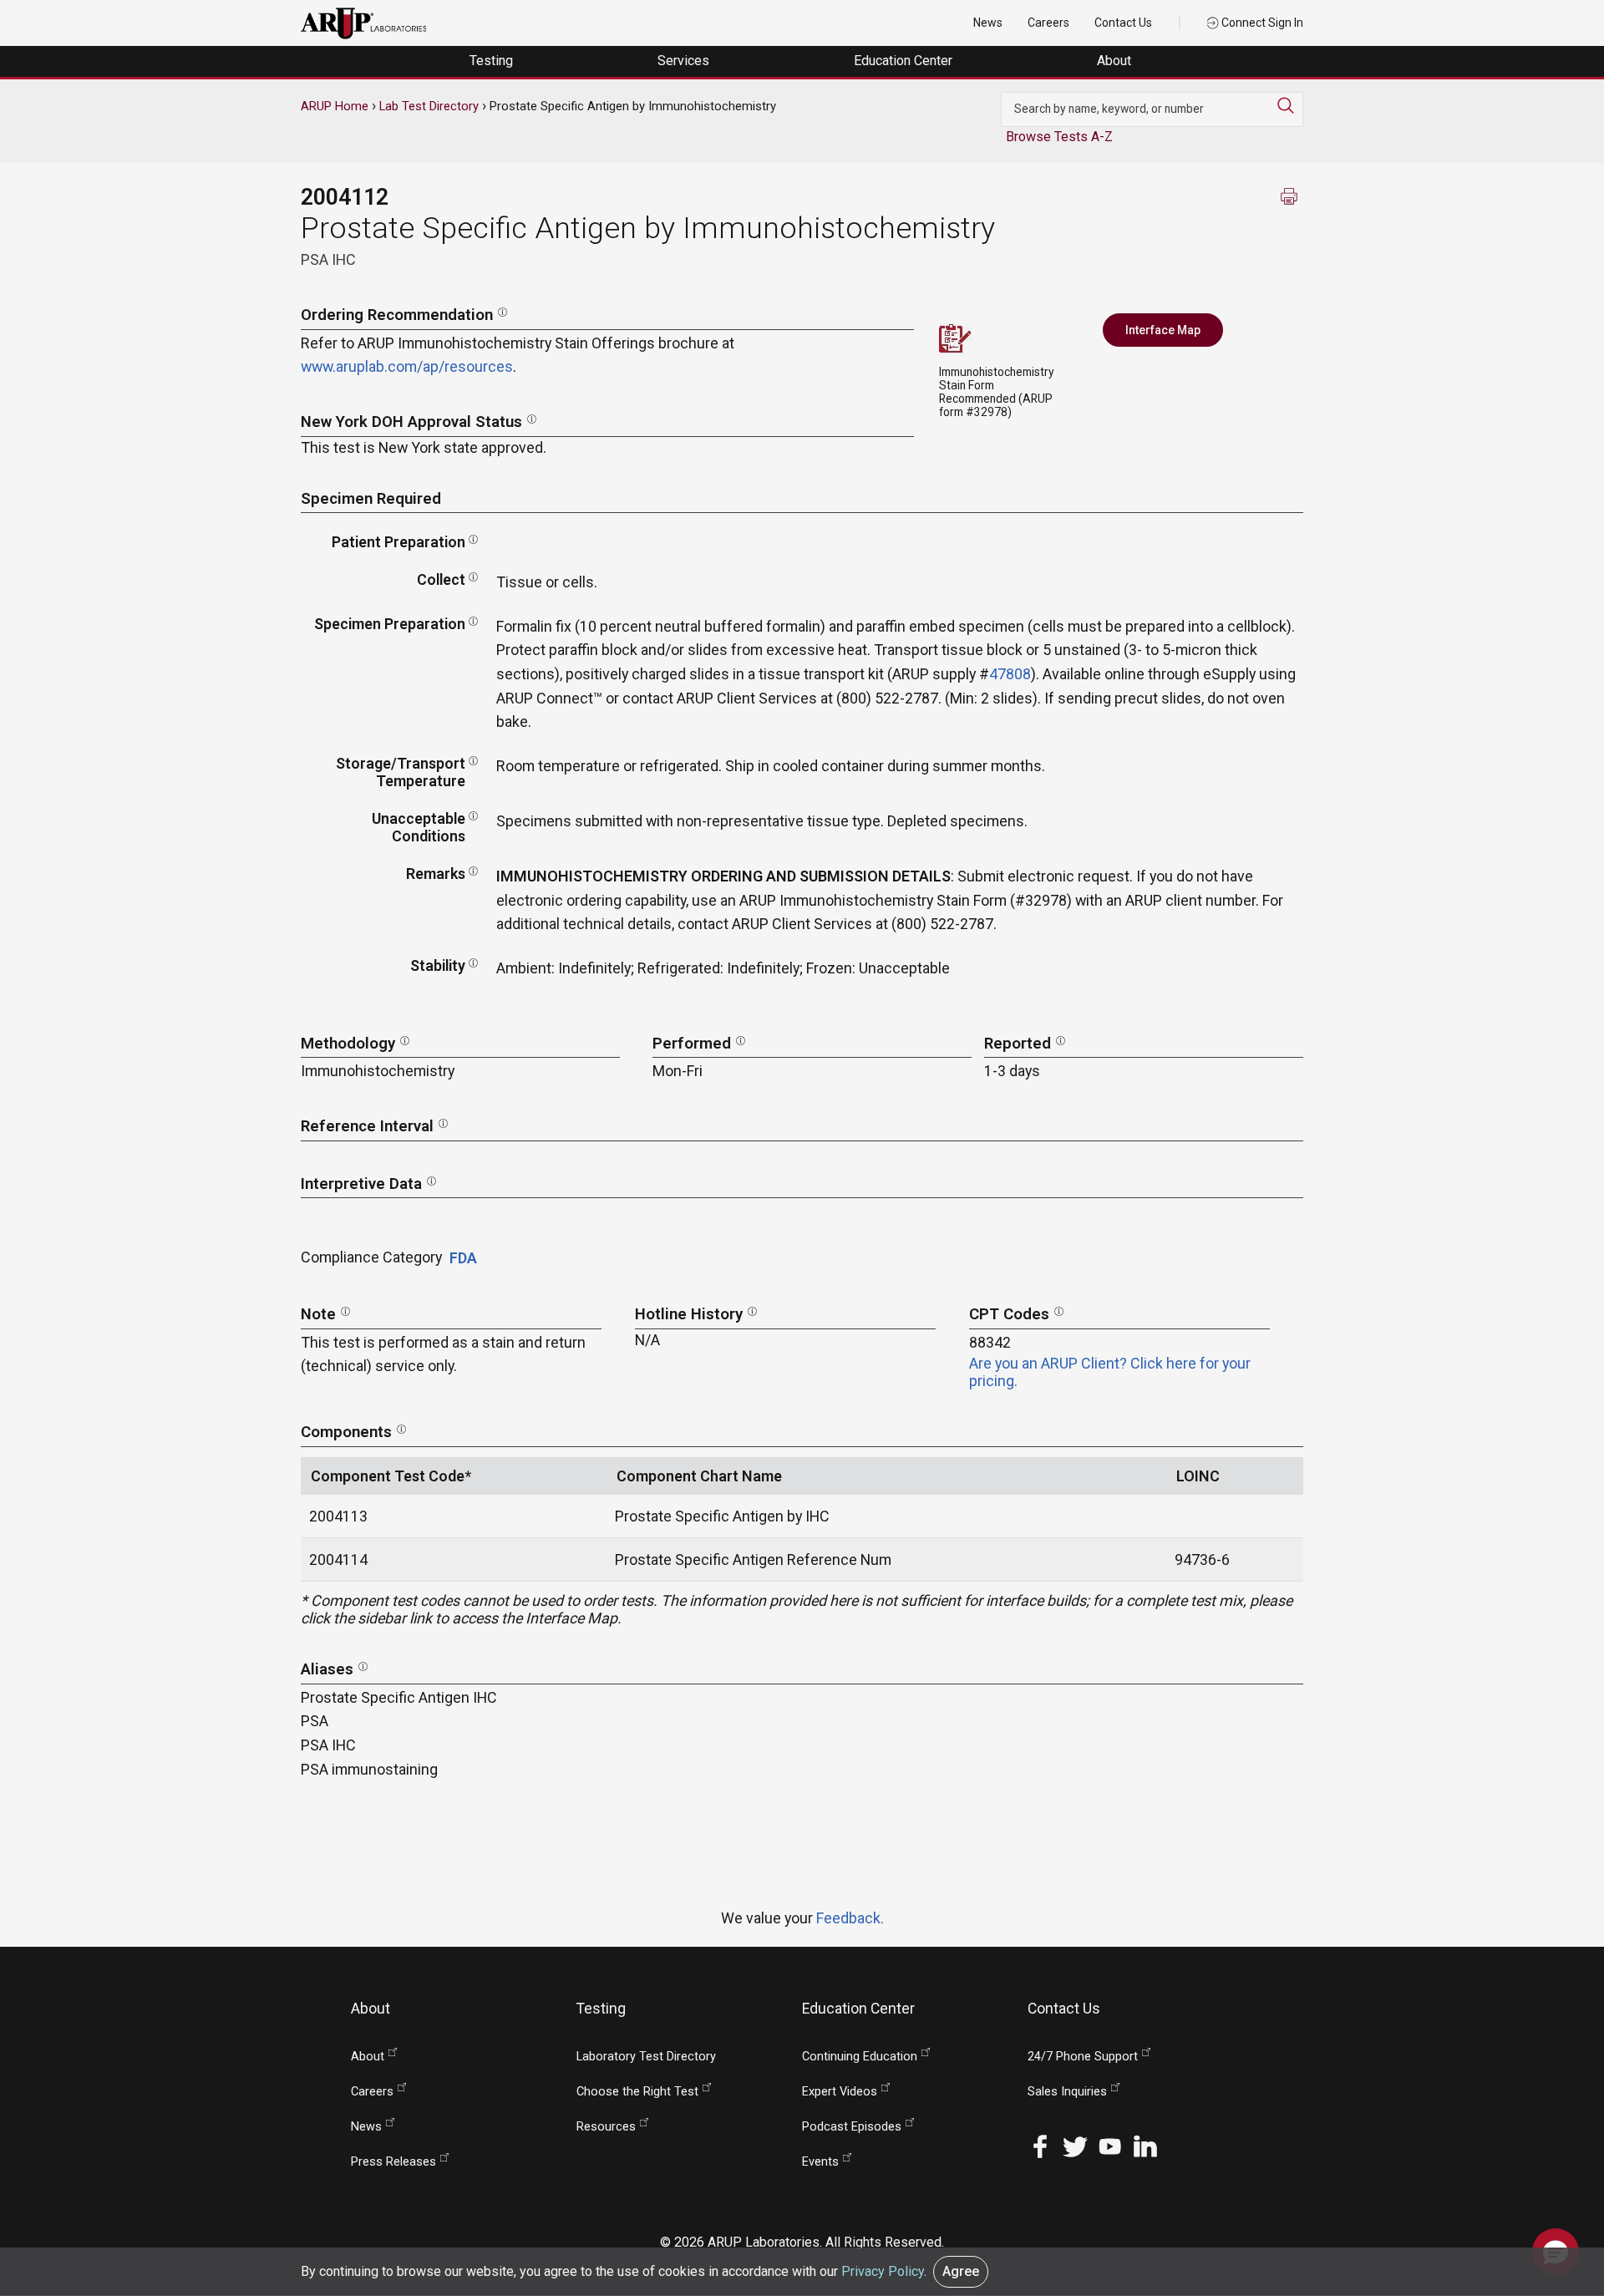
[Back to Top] (1556, 2199)
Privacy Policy (883, 2271)
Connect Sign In (1261, 23)
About (1116, 61)
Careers (1048, 23)
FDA (463, 1258)
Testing (493, 61)
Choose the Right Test (637, 2092)
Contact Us (1123, 23)
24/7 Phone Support (1083, 2057)
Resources (606, 2127)
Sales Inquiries (1067, 2092)
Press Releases (393, 2162)
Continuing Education (860, 2057)
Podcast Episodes (852, 2127)
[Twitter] (1075, 2144)
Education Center (905, 61)
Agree (961, 2271)
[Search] (1290, 105)
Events (820, 2162)
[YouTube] (1110, 2144)
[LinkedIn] (1145, 2144)
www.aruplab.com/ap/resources (407, 366)
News (988, 23)
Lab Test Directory (429, 106)
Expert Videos (840, 2092)
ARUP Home (335, 106)
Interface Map (1163, 330)
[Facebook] (1040, 2144)
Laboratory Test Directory (646, 2057)
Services (685, 61)
